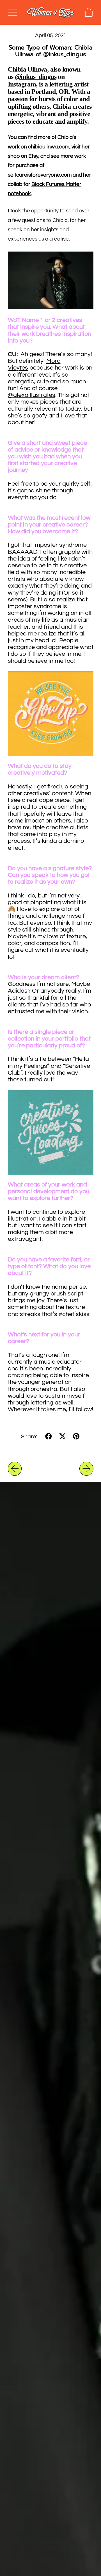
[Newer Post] (86, 1469)
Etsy (33, 156)
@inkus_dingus (36, 77)
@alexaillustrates (32, 395)
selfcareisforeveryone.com (40, 175)
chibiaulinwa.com (49, 147)
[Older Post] (15, 1469)
